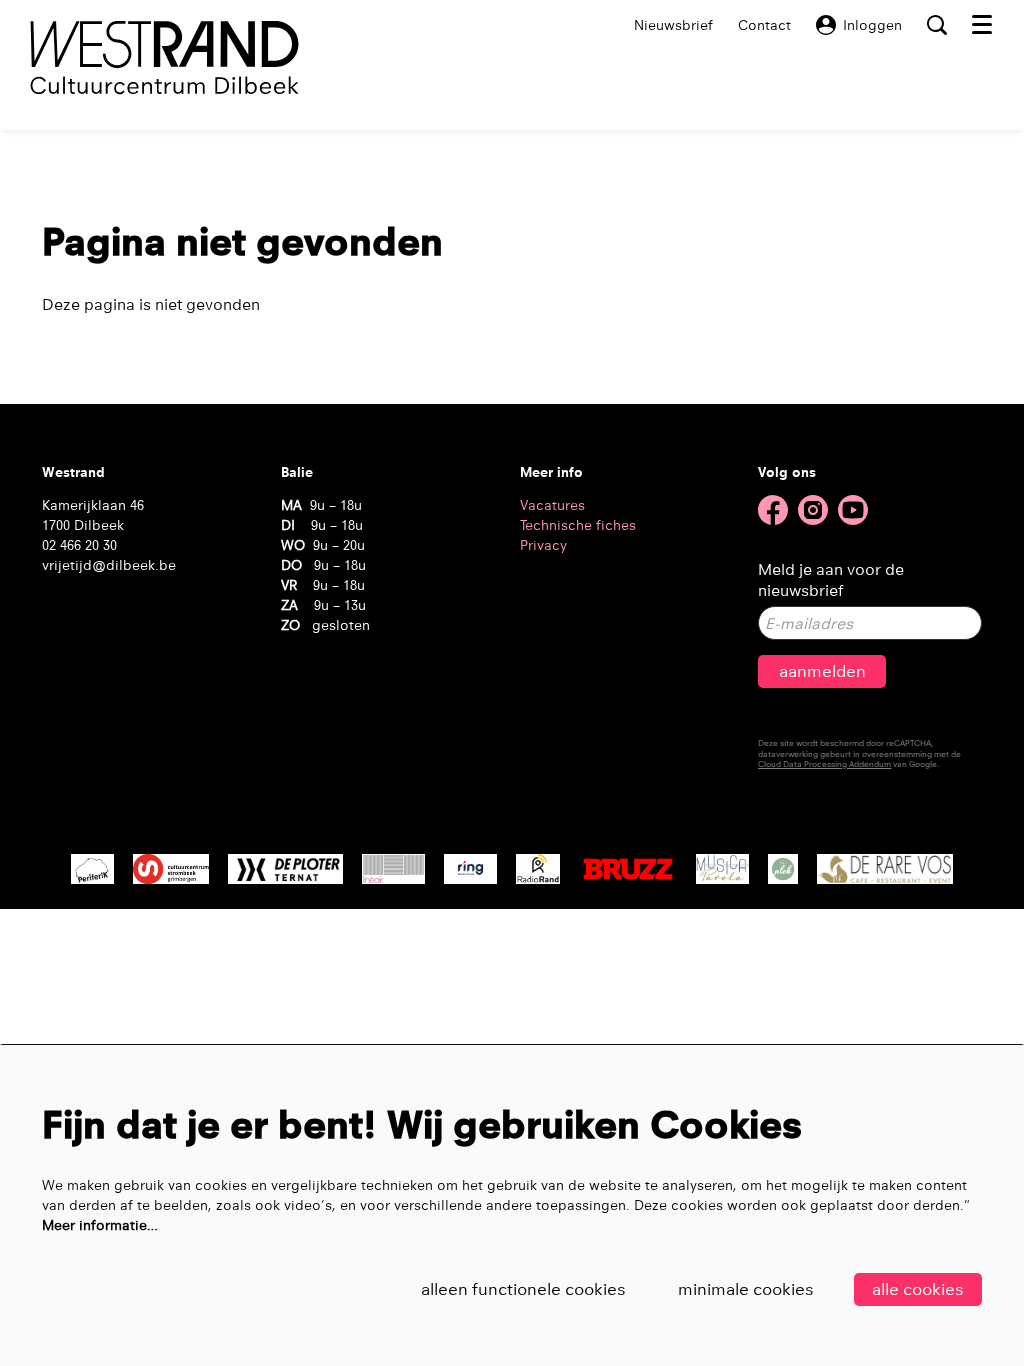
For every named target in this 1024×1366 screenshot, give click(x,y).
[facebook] (773, 510)
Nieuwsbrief (673, 25)
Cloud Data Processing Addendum (824, 764)
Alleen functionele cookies (523, 1289)
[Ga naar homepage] (164, 57)
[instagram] (813, 510)
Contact (764, 25)
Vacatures (552, 505)
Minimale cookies (746, 1289)
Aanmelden (822, 671)
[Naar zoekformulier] (937, 25)
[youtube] (853, 510)
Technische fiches (578, 525)
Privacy (543, 545)
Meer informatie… (100, 1225)
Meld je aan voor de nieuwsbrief (831, 580)
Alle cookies (918, 1289)
